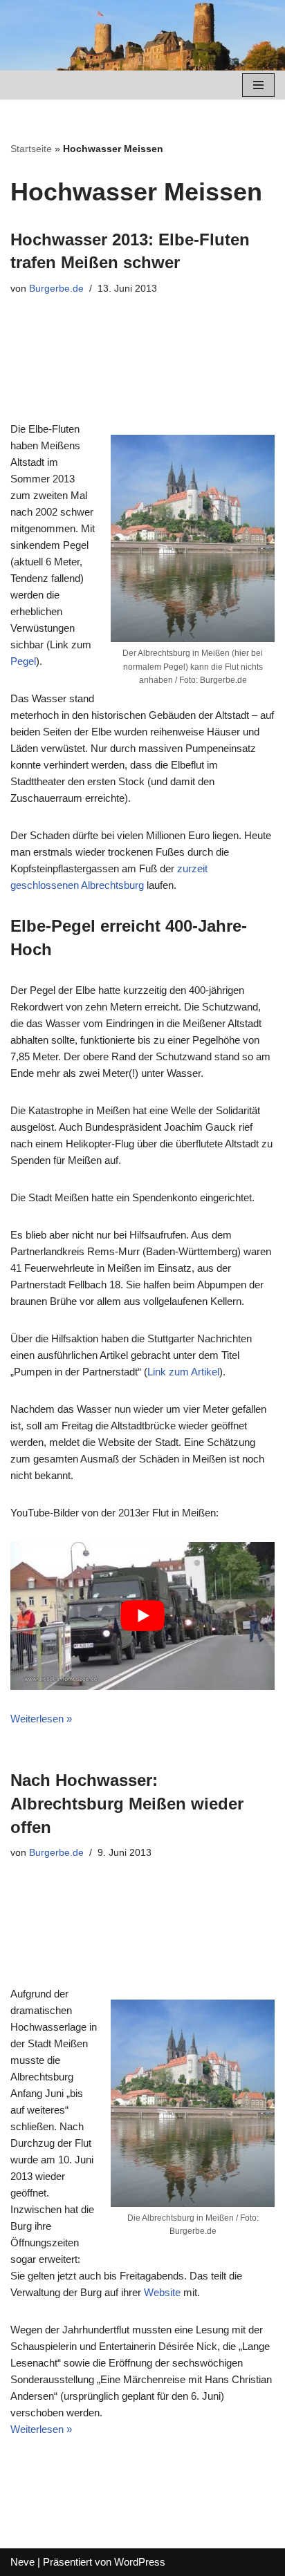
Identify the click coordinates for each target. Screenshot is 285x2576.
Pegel (23, 661)
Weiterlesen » (41, 1719)
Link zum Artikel (183, 1372)
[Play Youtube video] (142, 1616)
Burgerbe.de (56, 289)
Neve (22, 2562)
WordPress (140, 2562)
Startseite (31, 149)
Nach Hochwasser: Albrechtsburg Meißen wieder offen (127, 1803)
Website (162, 2292)
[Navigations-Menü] (258, 85)
